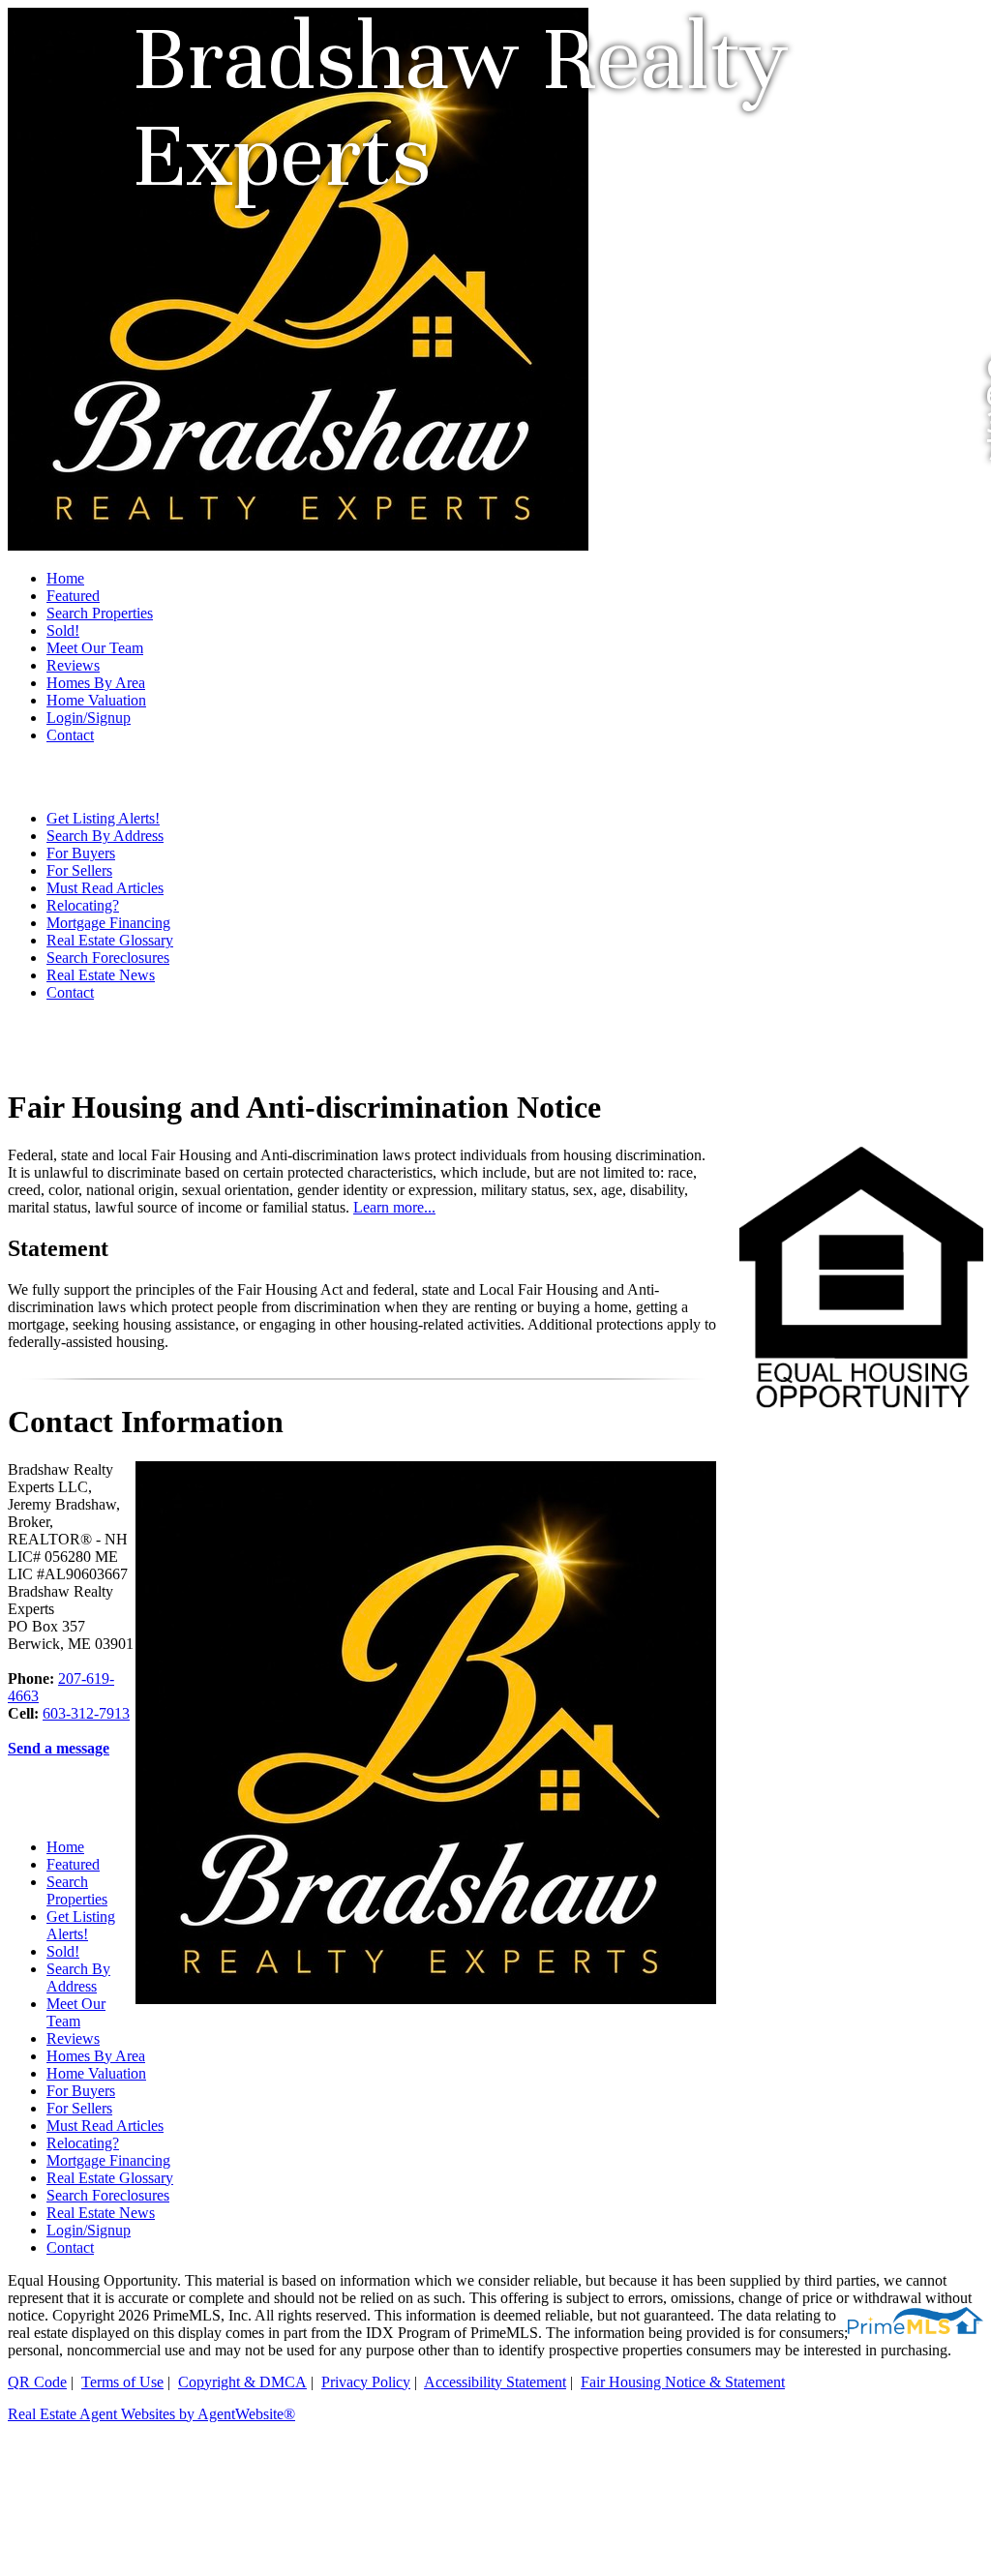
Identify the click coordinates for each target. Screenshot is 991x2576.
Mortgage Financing (108, 923)
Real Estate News (101, 975)
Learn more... (394, 1207)
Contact (70, 735)
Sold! (63, 630)
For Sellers (79, 870)
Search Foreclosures (108, 958)
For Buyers (81, 853)
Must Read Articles (105, 888)
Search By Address (105, 836)
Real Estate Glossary (110, 940)
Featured (73, 596)
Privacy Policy (366, 2382)
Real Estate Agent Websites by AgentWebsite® (151, 2414)
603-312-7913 (86, 1713)
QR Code (37, 2382)
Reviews (73, 665)
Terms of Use (122, 2382)
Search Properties (100, 613)
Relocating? (83, 905)
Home (65, 578)
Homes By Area (96, 683)
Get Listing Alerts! (103, 818)
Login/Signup (89, 718)
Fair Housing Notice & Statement (683, 2382)
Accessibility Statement (495, 2382)
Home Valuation (96, 700)
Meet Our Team (95, 648)
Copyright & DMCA (242, 2382)
